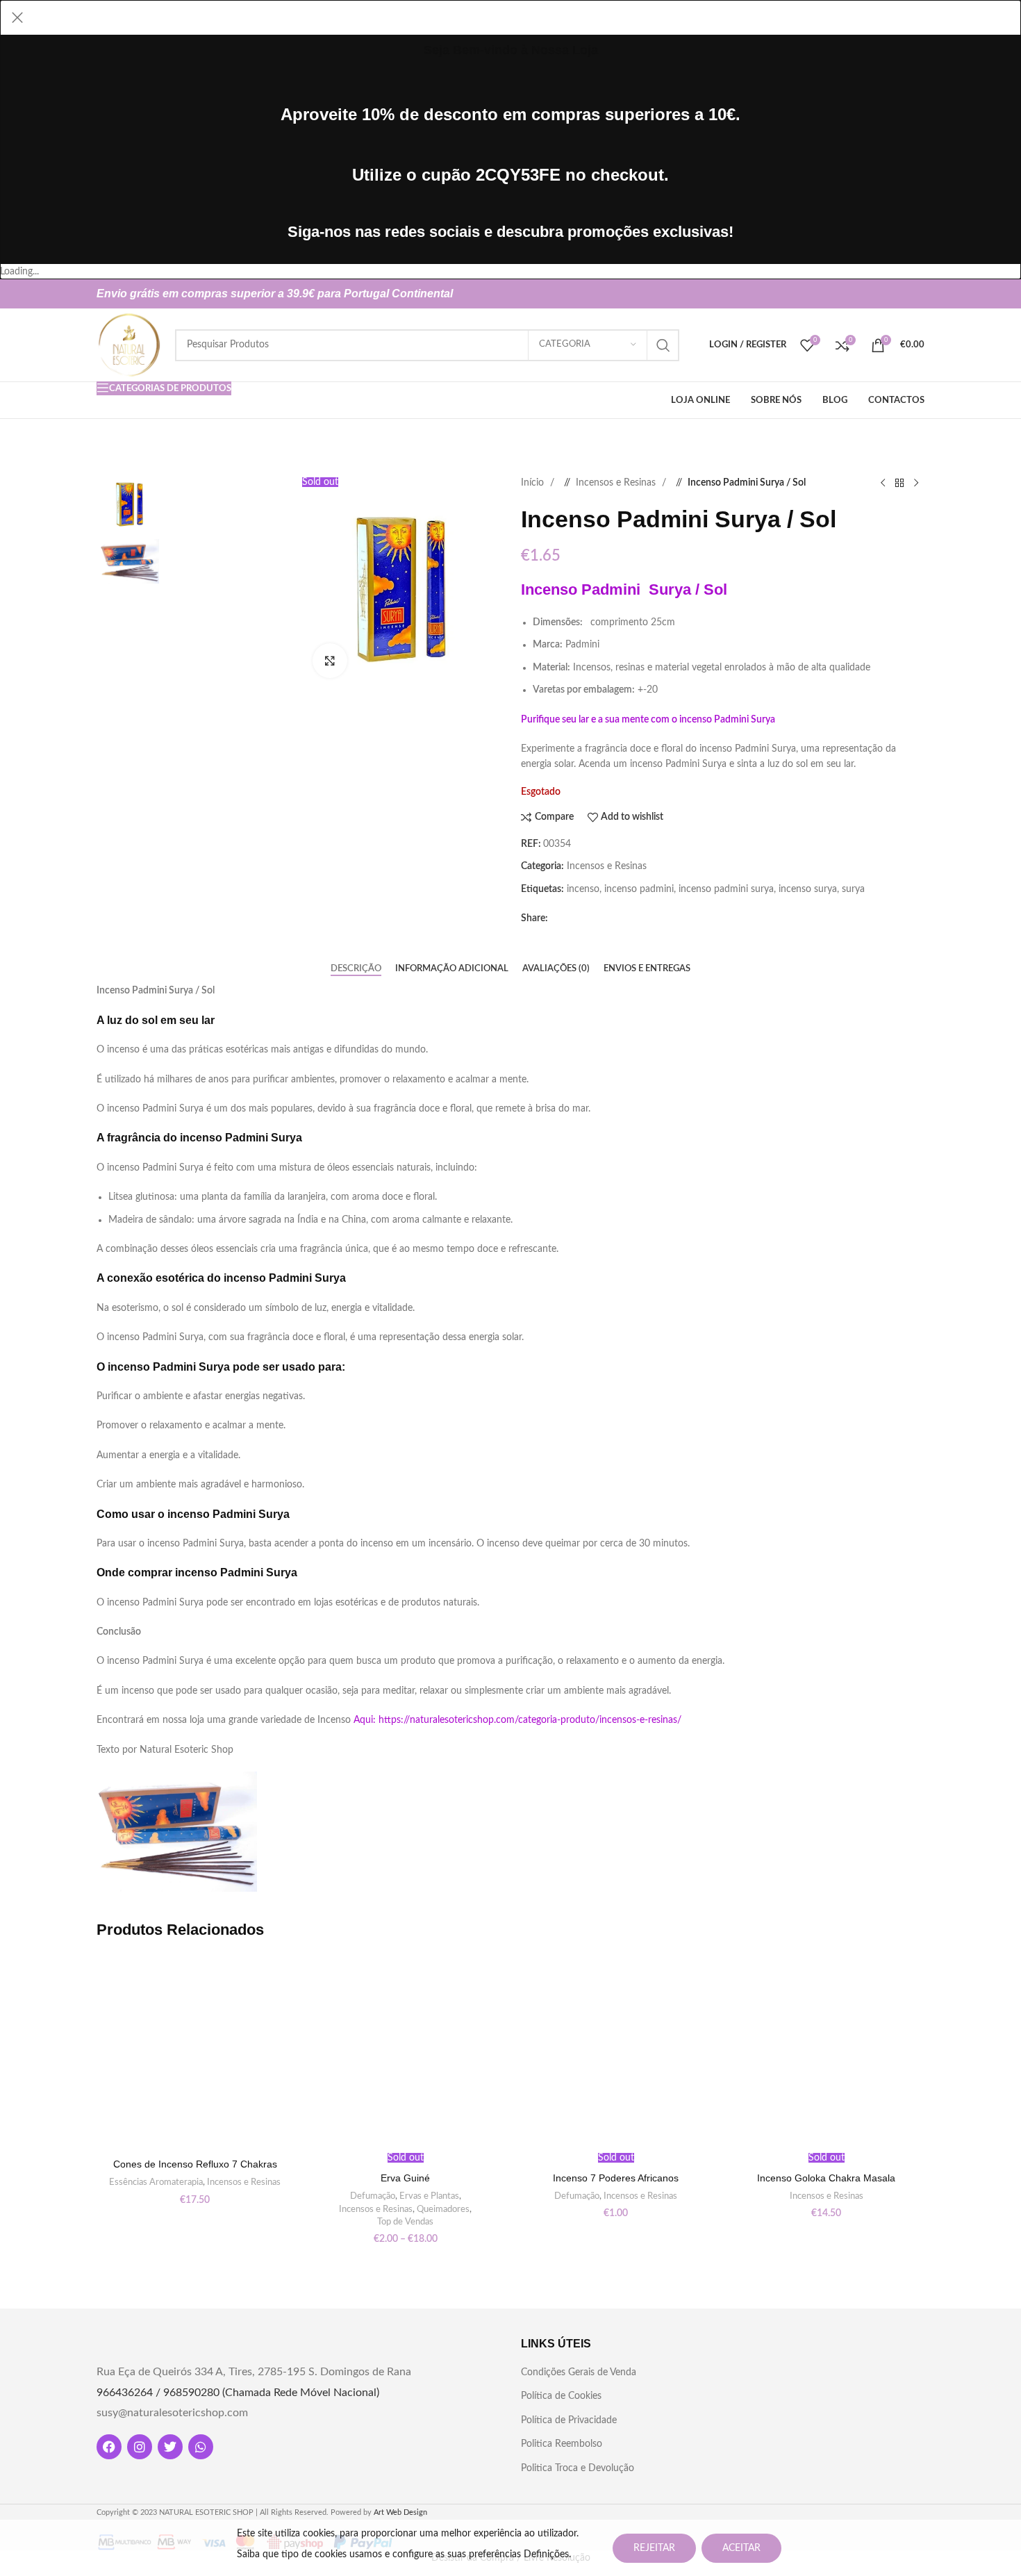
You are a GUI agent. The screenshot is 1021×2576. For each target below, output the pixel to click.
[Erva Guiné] (405, 2053)
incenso (583, 889)
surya (853, 889)
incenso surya (808, 889)
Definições (546, 2554)
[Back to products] (899, 483)
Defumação (373, 2196)
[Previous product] (883, 483)
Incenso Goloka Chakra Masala (826, 2178)
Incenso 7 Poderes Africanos (616, 2178)
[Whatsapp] (201, 2447)
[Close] (17, 17)
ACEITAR (741, 2548)
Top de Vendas (405, 2222)
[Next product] (916, 483)
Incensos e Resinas (617, 483)
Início (534, 483)
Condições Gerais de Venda (579, 2372)
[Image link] (862, 2368)
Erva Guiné (405, 2178)
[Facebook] (109, 2447)
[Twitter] (170, 2447)
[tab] (356, 968)
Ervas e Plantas (429, 2196)
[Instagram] (140, 2447)
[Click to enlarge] (330, 661)
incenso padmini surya (726, 889)
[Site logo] (129, 345)
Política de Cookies (561, 2396)
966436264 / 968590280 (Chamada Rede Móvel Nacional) (238, 2393)
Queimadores (443, 2209)
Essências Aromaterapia (156, 2182)
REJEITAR (654, 2548)
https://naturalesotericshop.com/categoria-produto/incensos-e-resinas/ (530, 1720)
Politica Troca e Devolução (578, 2468)
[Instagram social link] (913, 294)
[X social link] (891, 294)
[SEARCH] (663, 345)
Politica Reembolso (562, 2444)
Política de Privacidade (569, 2420)
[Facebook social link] (869, 294)
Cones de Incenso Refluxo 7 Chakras (195, 2164)
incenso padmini (639, 889)
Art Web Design (400, 2512)
